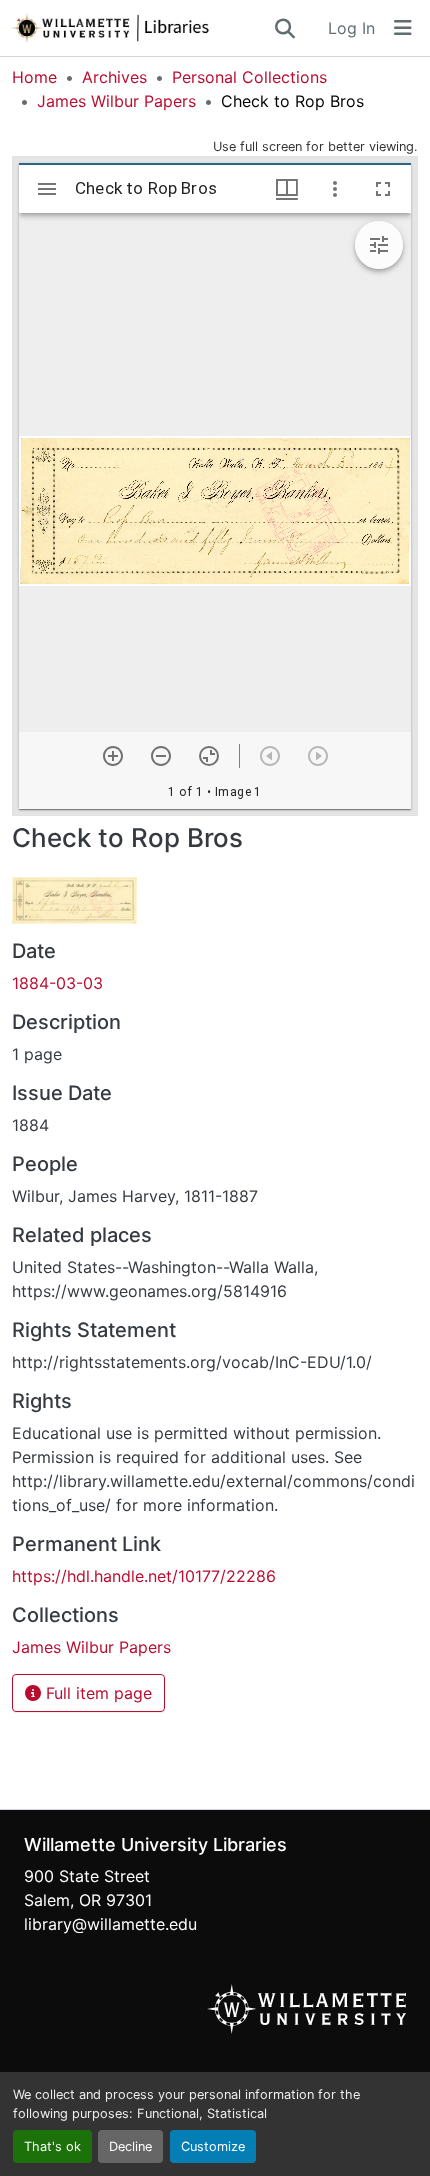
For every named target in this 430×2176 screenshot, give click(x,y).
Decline (130, 2146)
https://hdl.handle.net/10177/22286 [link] (144, 1576)
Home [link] (34, 77)
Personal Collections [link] (249, 77)
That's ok (52, 2146)
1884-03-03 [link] (57, 983)
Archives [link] (114, 77)
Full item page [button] (96, 1693)
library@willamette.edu (110, 1924)
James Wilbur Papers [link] (116, 101)
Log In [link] (351, 28)
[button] (142, 28)
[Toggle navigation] (403, 28)
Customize (213, 2146)
